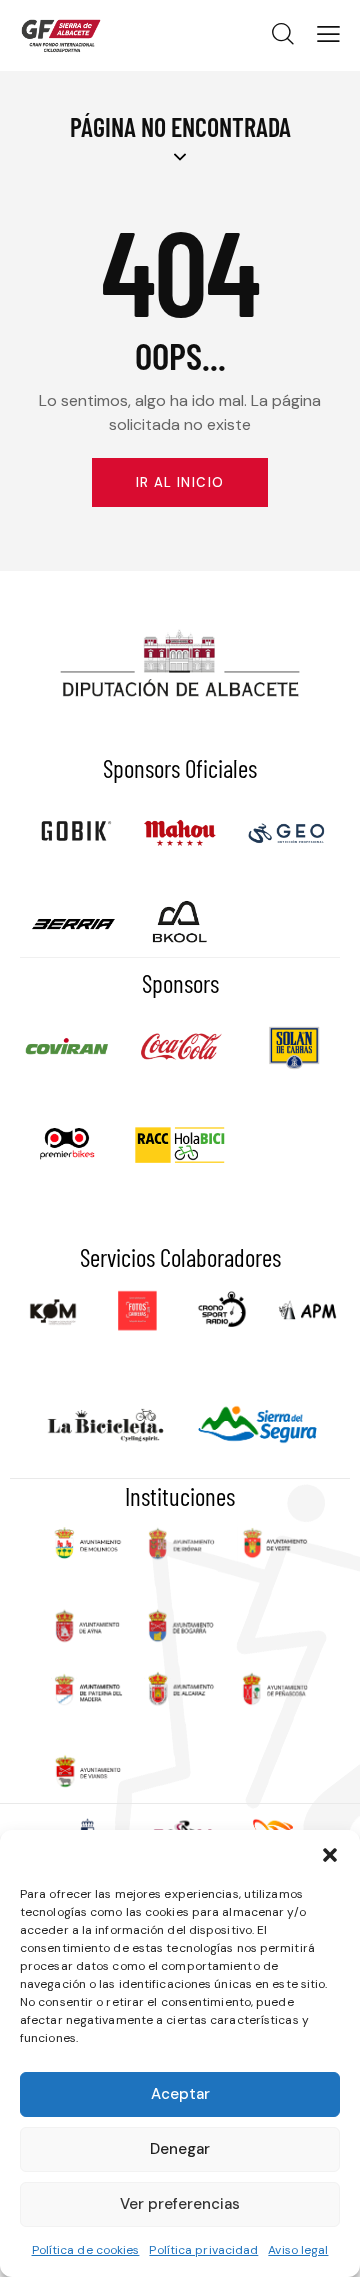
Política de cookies (86, 2250)
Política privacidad (203, 2250)
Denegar (180, 2149)
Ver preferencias (180, 2204)
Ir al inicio (180, 482)
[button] (330, 1855)
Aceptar (180, 2094)
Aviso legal (298, 2250)
